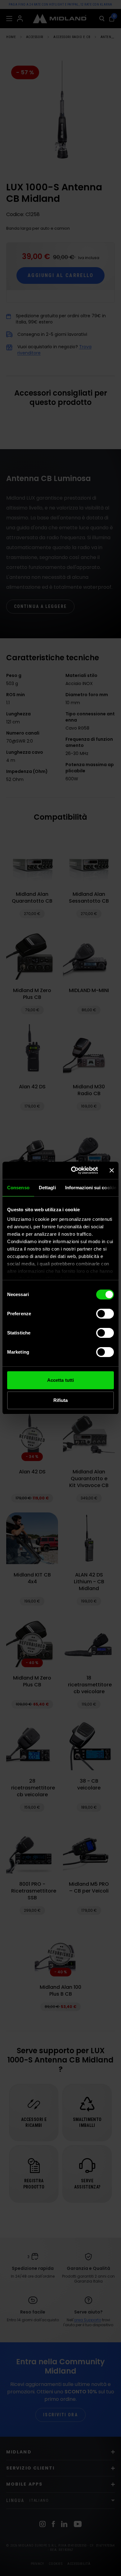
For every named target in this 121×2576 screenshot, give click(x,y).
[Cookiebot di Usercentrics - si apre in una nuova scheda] (73, 1170)
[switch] (105, 1314)
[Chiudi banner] (112, 1170)
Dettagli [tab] (47, 1188)
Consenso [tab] (18, 1188)
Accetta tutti (60, 1380)
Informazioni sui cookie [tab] (91, 1188)
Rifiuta (61, 1400)
